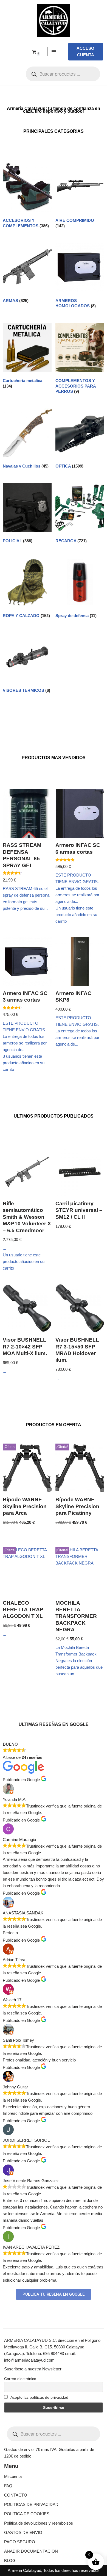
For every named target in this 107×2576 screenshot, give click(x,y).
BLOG (10, 2560)
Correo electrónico (20, 2379)
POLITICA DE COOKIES (27, 2514)
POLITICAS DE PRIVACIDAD (31, 2504)
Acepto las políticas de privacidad (39, 2397)
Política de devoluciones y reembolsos (39, 2523)
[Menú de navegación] (54, 52)
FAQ (8, 2486)
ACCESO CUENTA (85, 52)
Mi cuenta (13, 2476)
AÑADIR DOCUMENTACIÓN (31, 2551)
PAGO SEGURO (20, 2542)
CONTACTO (16, 2495)
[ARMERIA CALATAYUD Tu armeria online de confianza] (54, 20)
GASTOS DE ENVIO (23, 2532)
